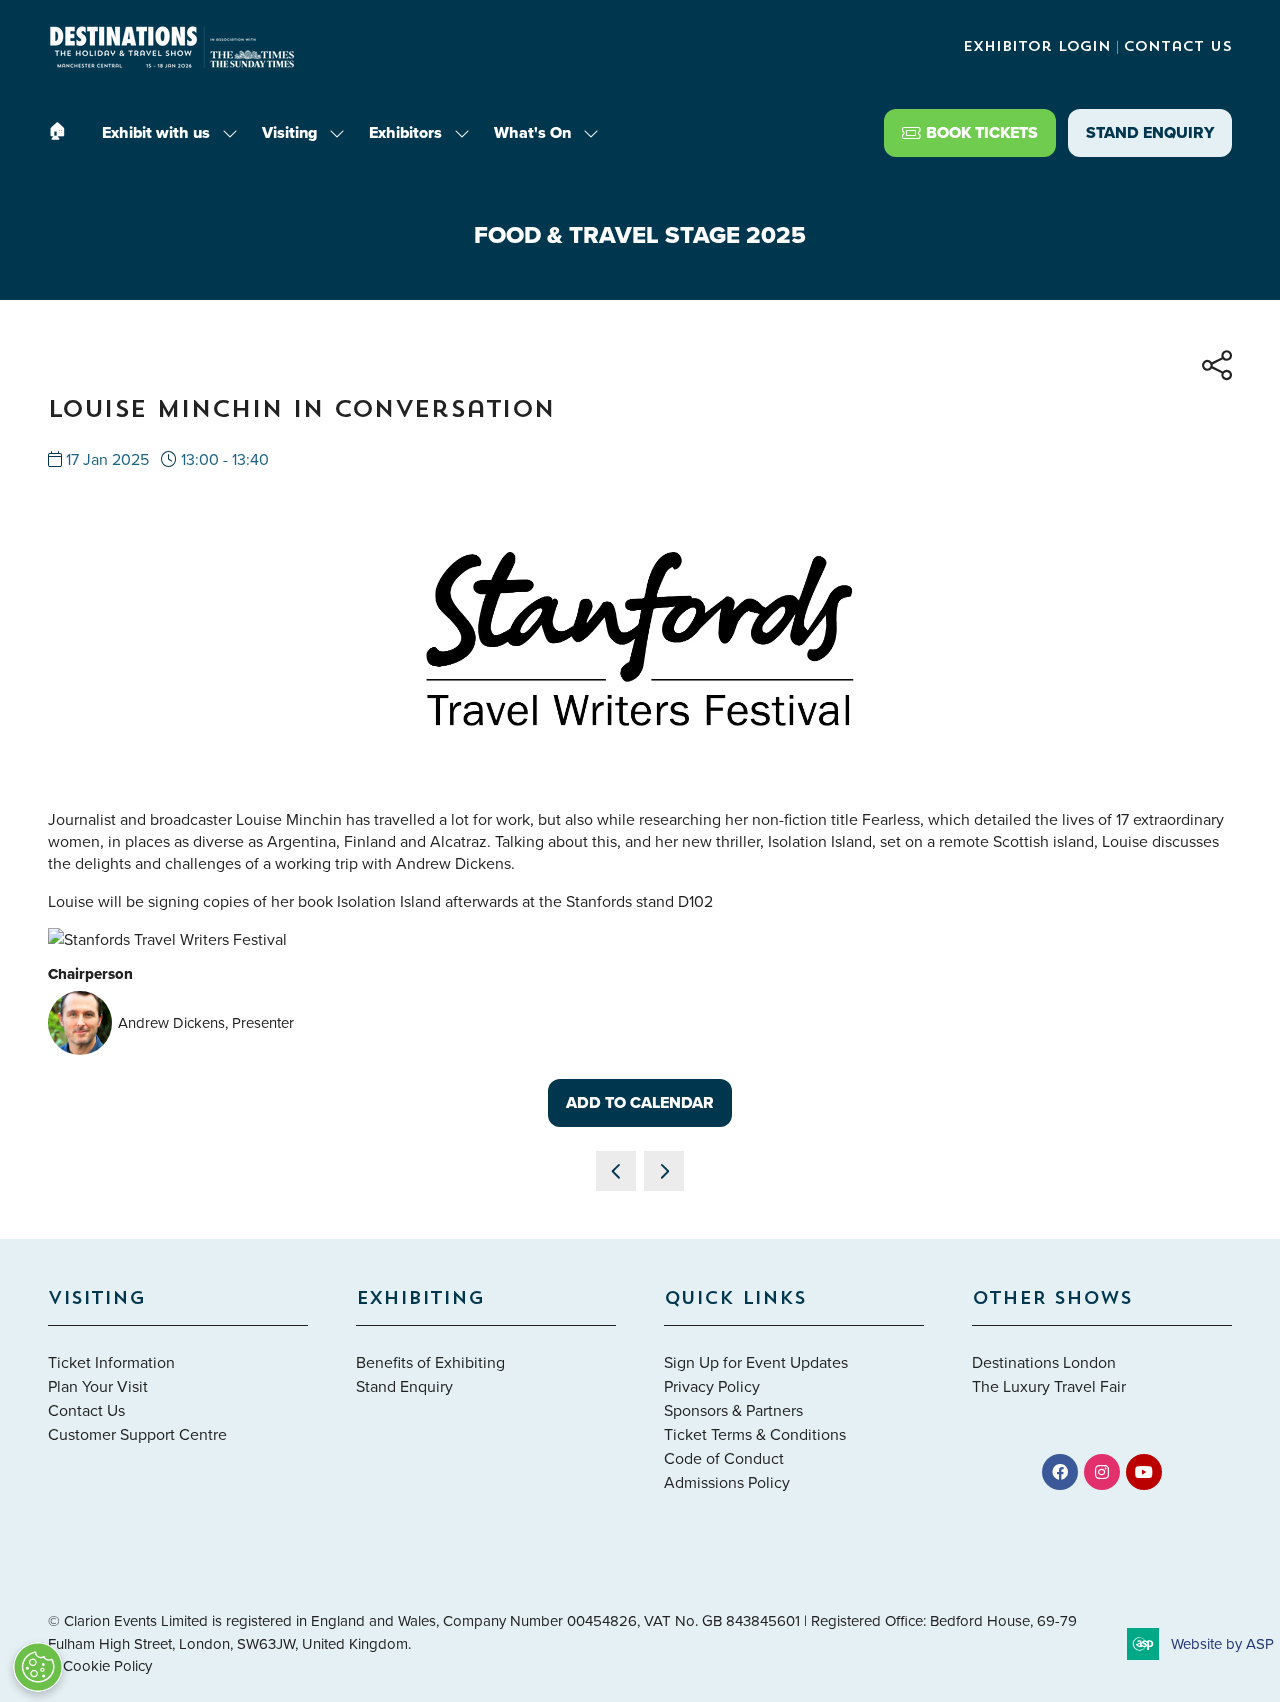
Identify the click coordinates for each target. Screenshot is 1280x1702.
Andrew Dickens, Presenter (206, 1022)
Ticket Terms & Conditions (755, 1434)
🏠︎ (57, 130)
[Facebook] (1060, 1472)
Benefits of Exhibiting (430, 1362)
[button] (970, 133)
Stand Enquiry (404, 1386)
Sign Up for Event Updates (756, 1362)
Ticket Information (111, 1362)
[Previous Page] (616, 1171)
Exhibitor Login (1037, 47)
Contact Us (1178, 47)
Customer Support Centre (137, 1434)
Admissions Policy (727, 1482)
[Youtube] (1144, 1472)
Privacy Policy (712, 1386)
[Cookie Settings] (38, 1667)
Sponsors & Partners (733, 1410)
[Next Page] (664, 1171)
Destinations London (1044, 1362)
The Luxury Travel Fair (1049, 1386)
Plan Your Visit (98, 1386)
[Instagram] (1102, 1472)
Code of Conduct (724, 1458)
